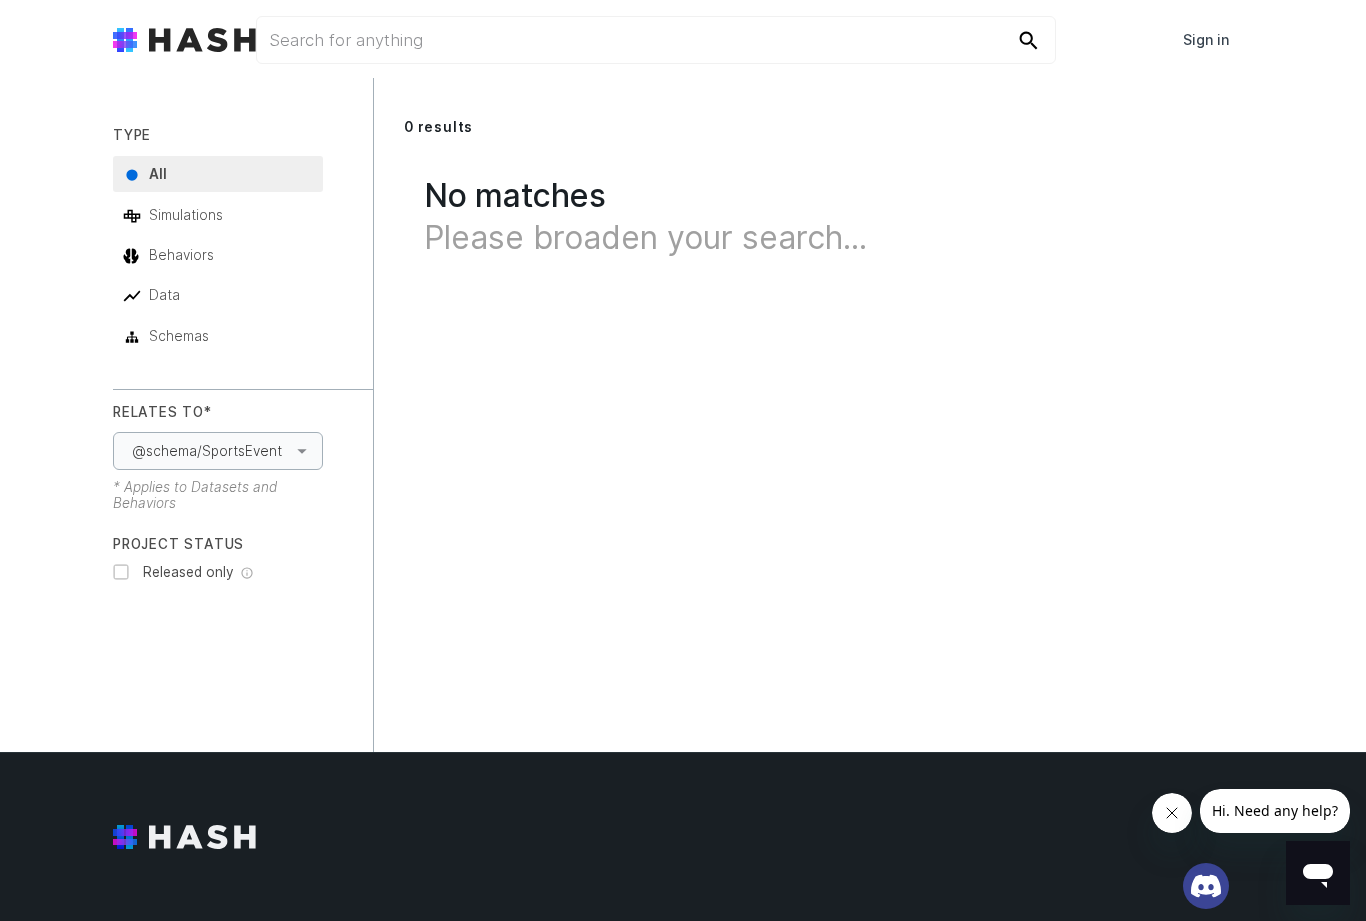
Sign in (1206, 39)
